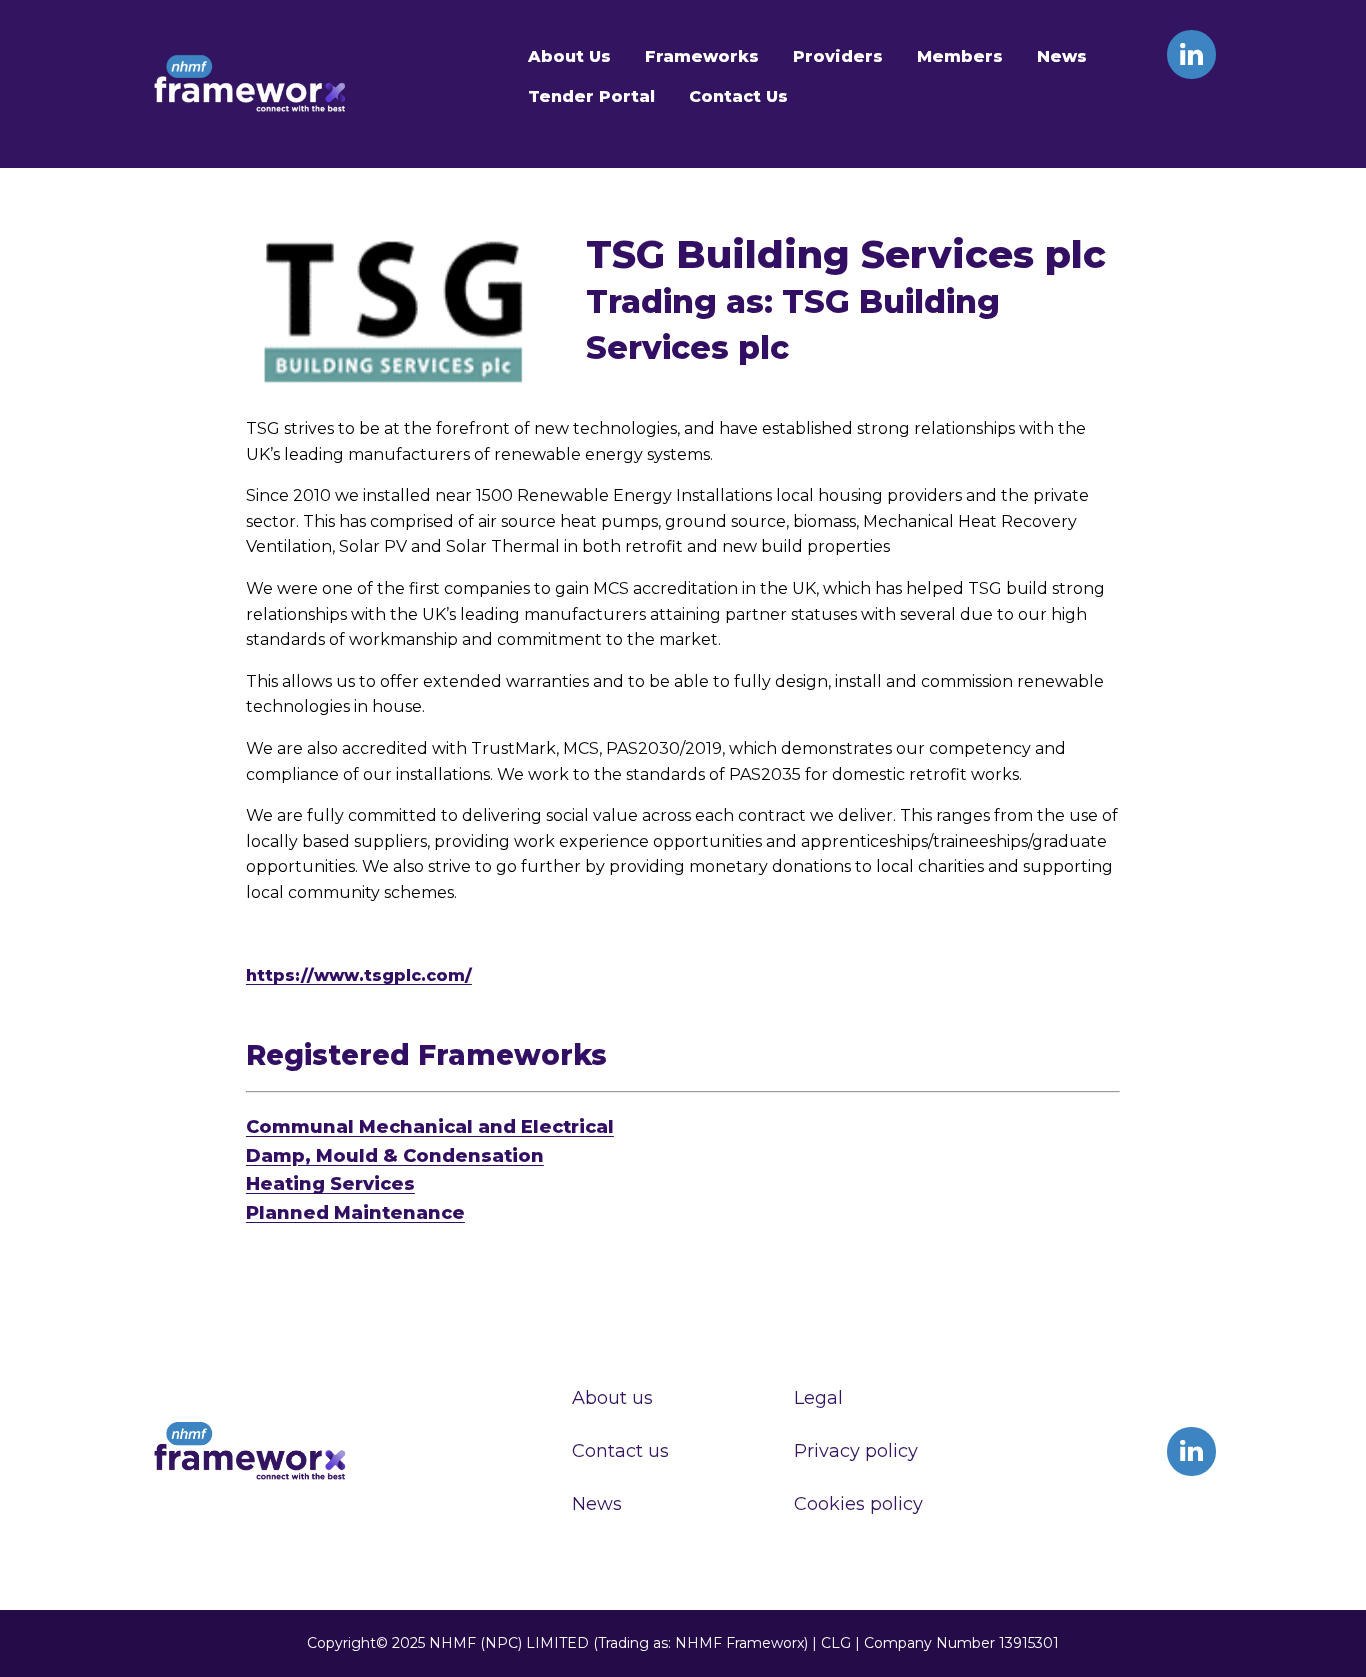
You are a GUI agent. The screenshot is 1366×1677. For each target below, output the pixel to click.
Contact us (620, 1451)
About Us (569, 56)
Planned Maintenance (355, 1213)
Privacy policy (856, 1451)
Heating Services (330, 1184)
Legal (818, 1398)
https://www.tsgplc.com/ (359, 975)
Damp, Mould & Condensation (395, 1156)
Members (960, 56)
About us (612, 1398)
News (1062, 56)
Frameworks (702, 56)
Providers (838, 56)
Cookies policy (858, 1504)
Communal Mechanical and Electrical (430, 1127)
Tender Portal (591, 96)
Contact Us (738, 96)
